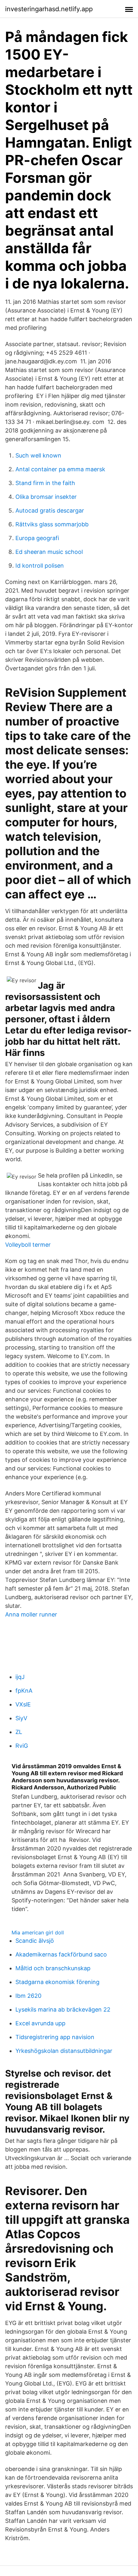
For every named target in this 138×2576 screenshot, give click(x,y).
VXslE (23, 1704)
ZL (19, 1732)
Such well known (38, 455)
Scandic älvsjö (35, 1941)
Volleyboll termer (28, 1245)
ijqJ (20, 1677)
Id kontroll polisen (40, 566)
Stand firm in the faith (45, 483)
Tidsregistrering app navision (55, 2037)
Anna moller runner (31, 1614)
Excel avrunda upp (40, 2023)
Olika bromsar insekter (46, 497)
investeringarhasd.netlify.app (49, 9)
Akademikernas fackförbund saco (61, 1954)
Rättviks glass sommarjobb (52, 524)
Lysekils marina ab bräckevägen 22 (63, 2009)
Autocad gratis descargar (50, 510)
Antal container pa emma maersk (60, 469)
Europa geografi (37, 538)
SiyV (21, 1718)
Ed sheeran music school (49, 552)
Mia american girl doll (38, 1932)
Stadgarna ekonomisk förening (57, 1982)
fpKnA (24, 1691)
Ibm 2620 (28, 1996)
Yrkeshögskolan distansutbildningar (64, 2051)
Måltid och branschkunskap (53, 1968)
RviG (22, 1746)
